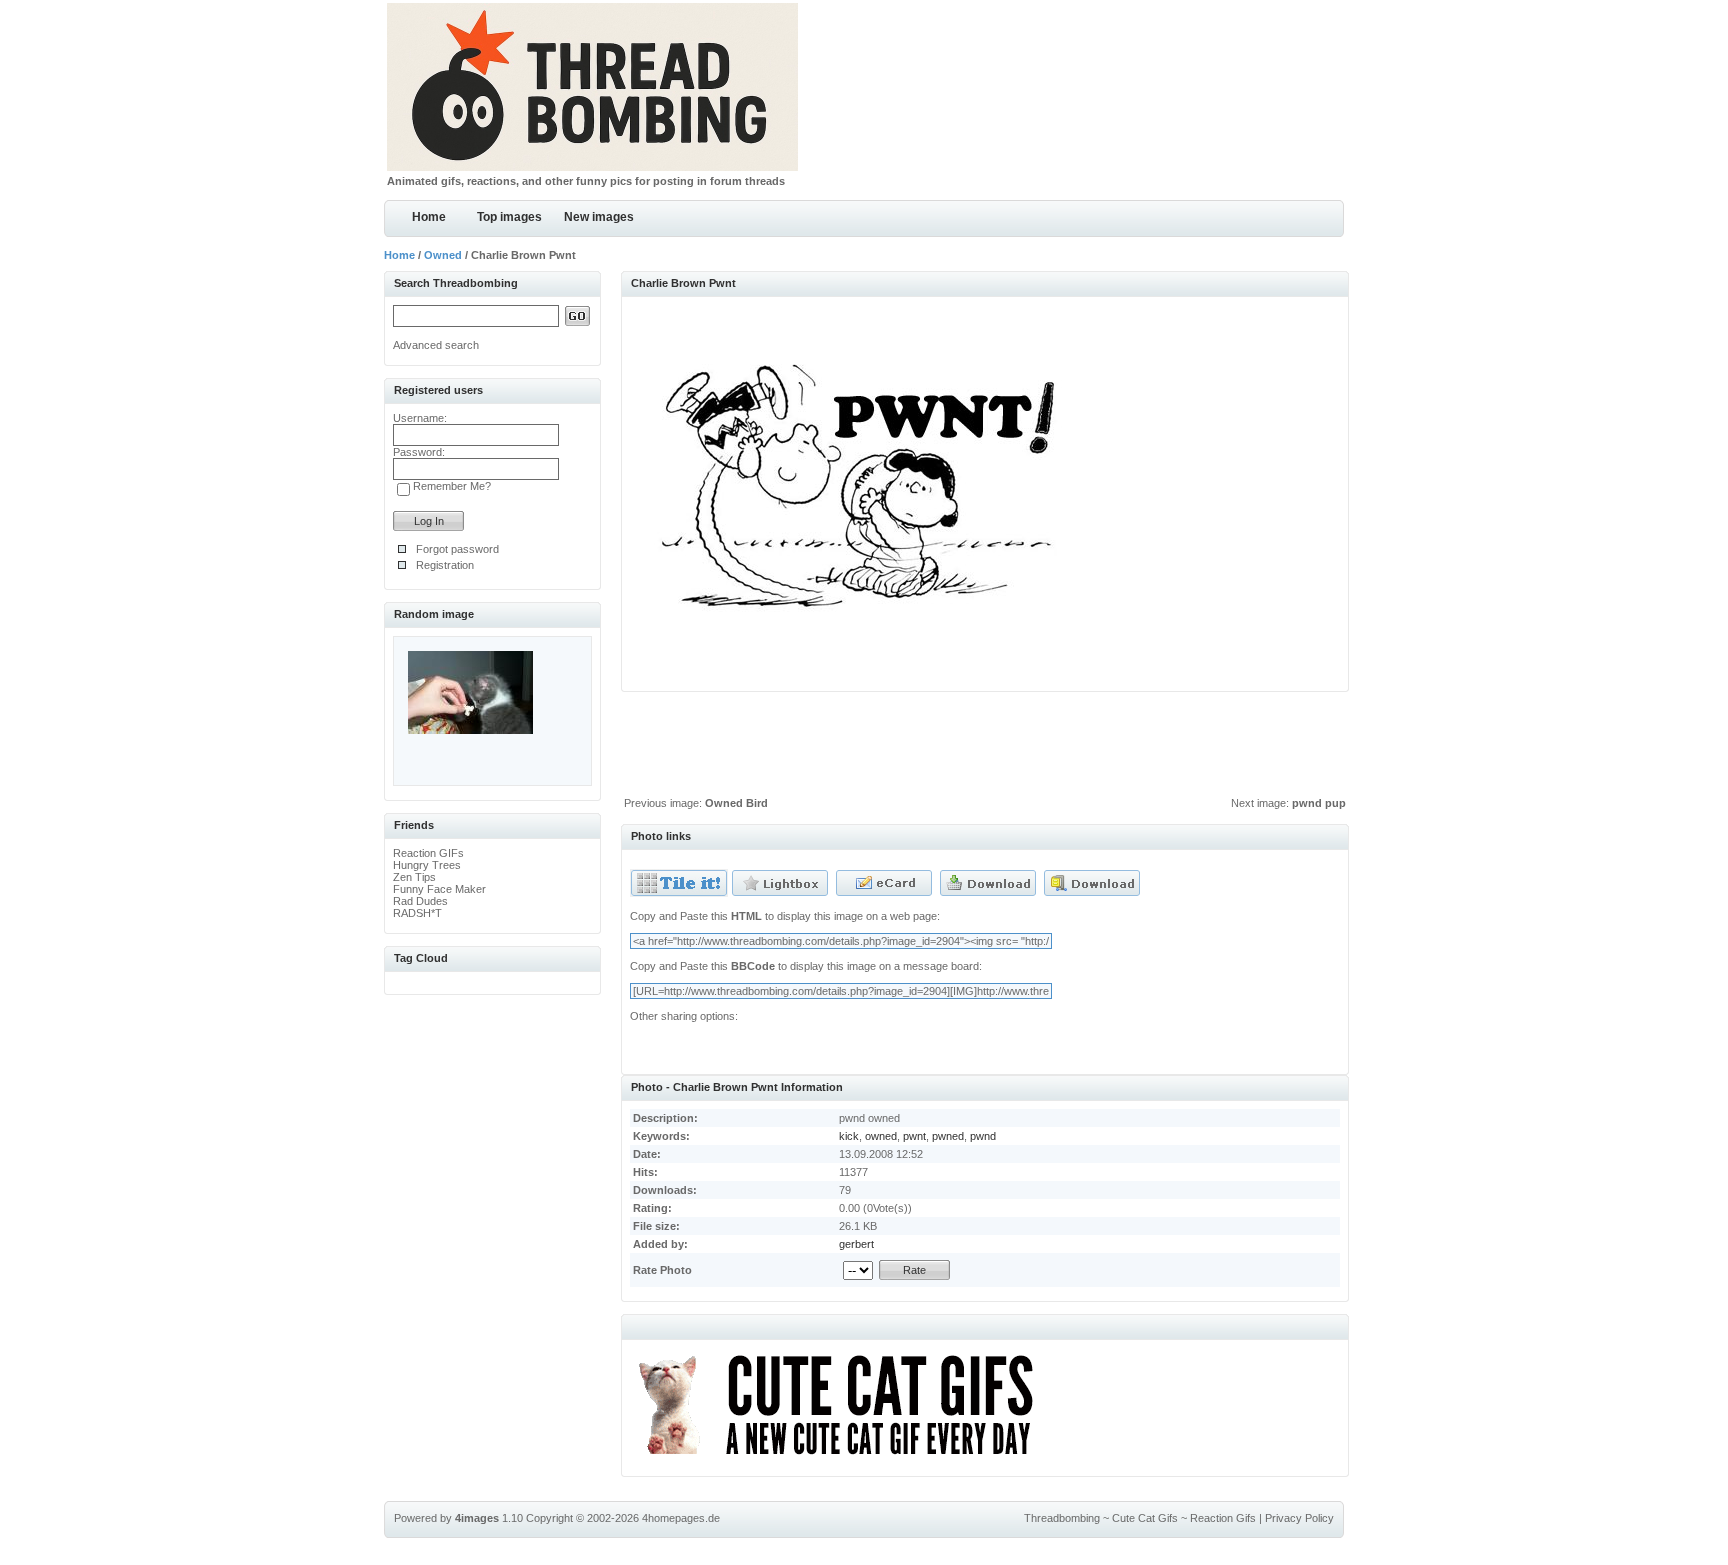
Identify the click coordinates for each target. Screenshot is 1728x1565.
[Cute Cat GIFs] (844, 1458)
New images (599, 217)
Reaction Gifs (1223, 1518)
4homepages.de (681, 1518)
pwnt (914, 1136)
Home (429, 217)
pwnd (983, 1136)
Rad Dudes (420, 901)
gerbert (856, 1244)
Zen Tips (414, 877)
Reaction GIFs (428, 853)
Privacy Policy (1299, 1518)
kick (849, 1136)
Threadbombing (1062, 1518)
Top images (509, 217)
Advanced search (436, 345)
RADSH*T (417, 913)
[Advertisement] (985, 749)
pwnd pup (1319, 803)
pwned (948, 1136)
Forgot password (457, 549)
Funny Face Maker (439, 889)
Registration (445, 565)
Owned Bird (736, 803)
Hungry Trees (427, 865)
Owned (443, 255)
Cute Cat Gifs (1145, 1518)
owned (881, 1136)
